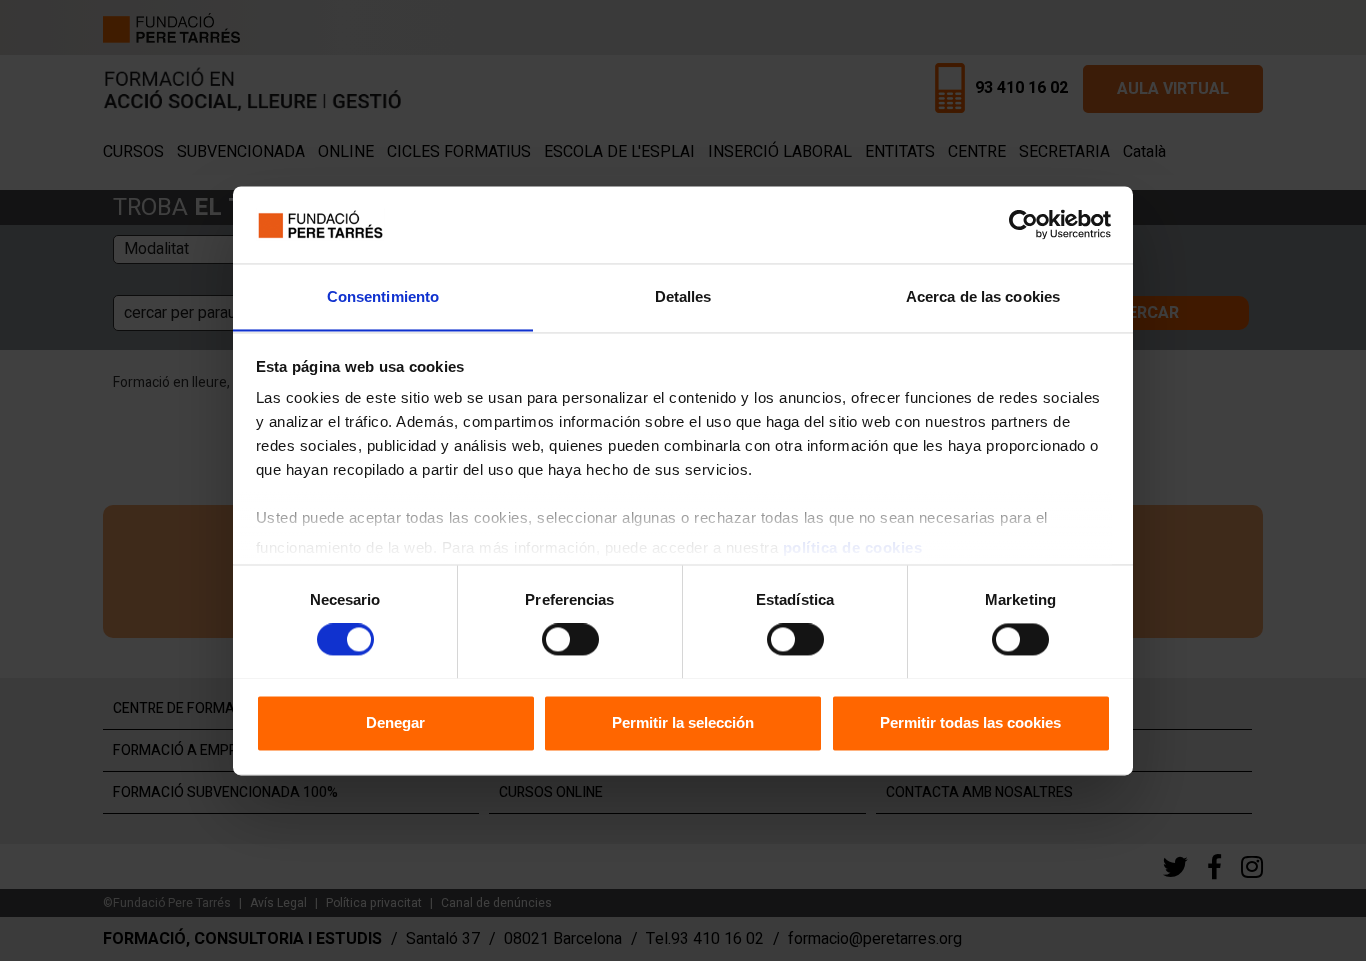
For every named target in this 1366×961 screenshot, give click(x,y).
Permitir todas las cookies (970, 722)
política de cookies (853, 548)
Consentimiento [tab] (383, 296)
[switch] (570, 639)
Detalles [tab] (683, 296)
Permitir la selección (683, 722)
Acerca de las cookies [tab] (983, 296)
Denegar (395, 722)
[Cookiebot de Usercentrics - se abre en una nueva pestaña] (1023, 224)
